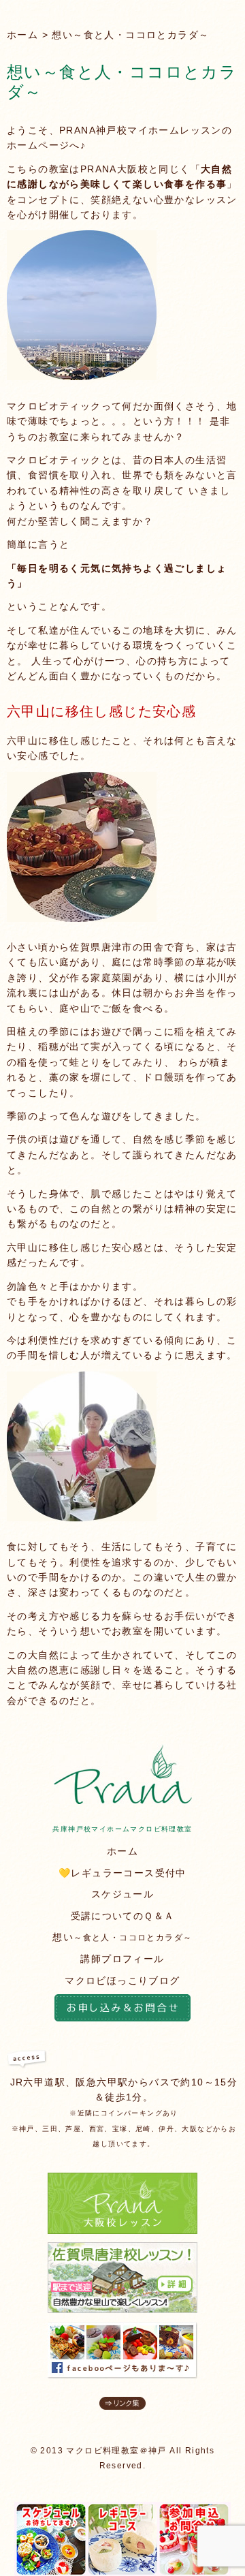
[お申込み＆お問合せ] (122, 2010)
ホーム (22, 35)
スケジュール (122, 1894)
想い (122, 1937)
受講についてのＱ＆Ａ (123, 1916)
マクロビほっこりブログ (122, 1981)
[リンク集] (122, 2406)
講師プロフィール (122, 1959)
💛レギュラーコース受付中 (122, 1873)
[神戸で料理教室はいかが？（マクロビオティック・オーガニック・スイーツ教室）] (123, 1801)
